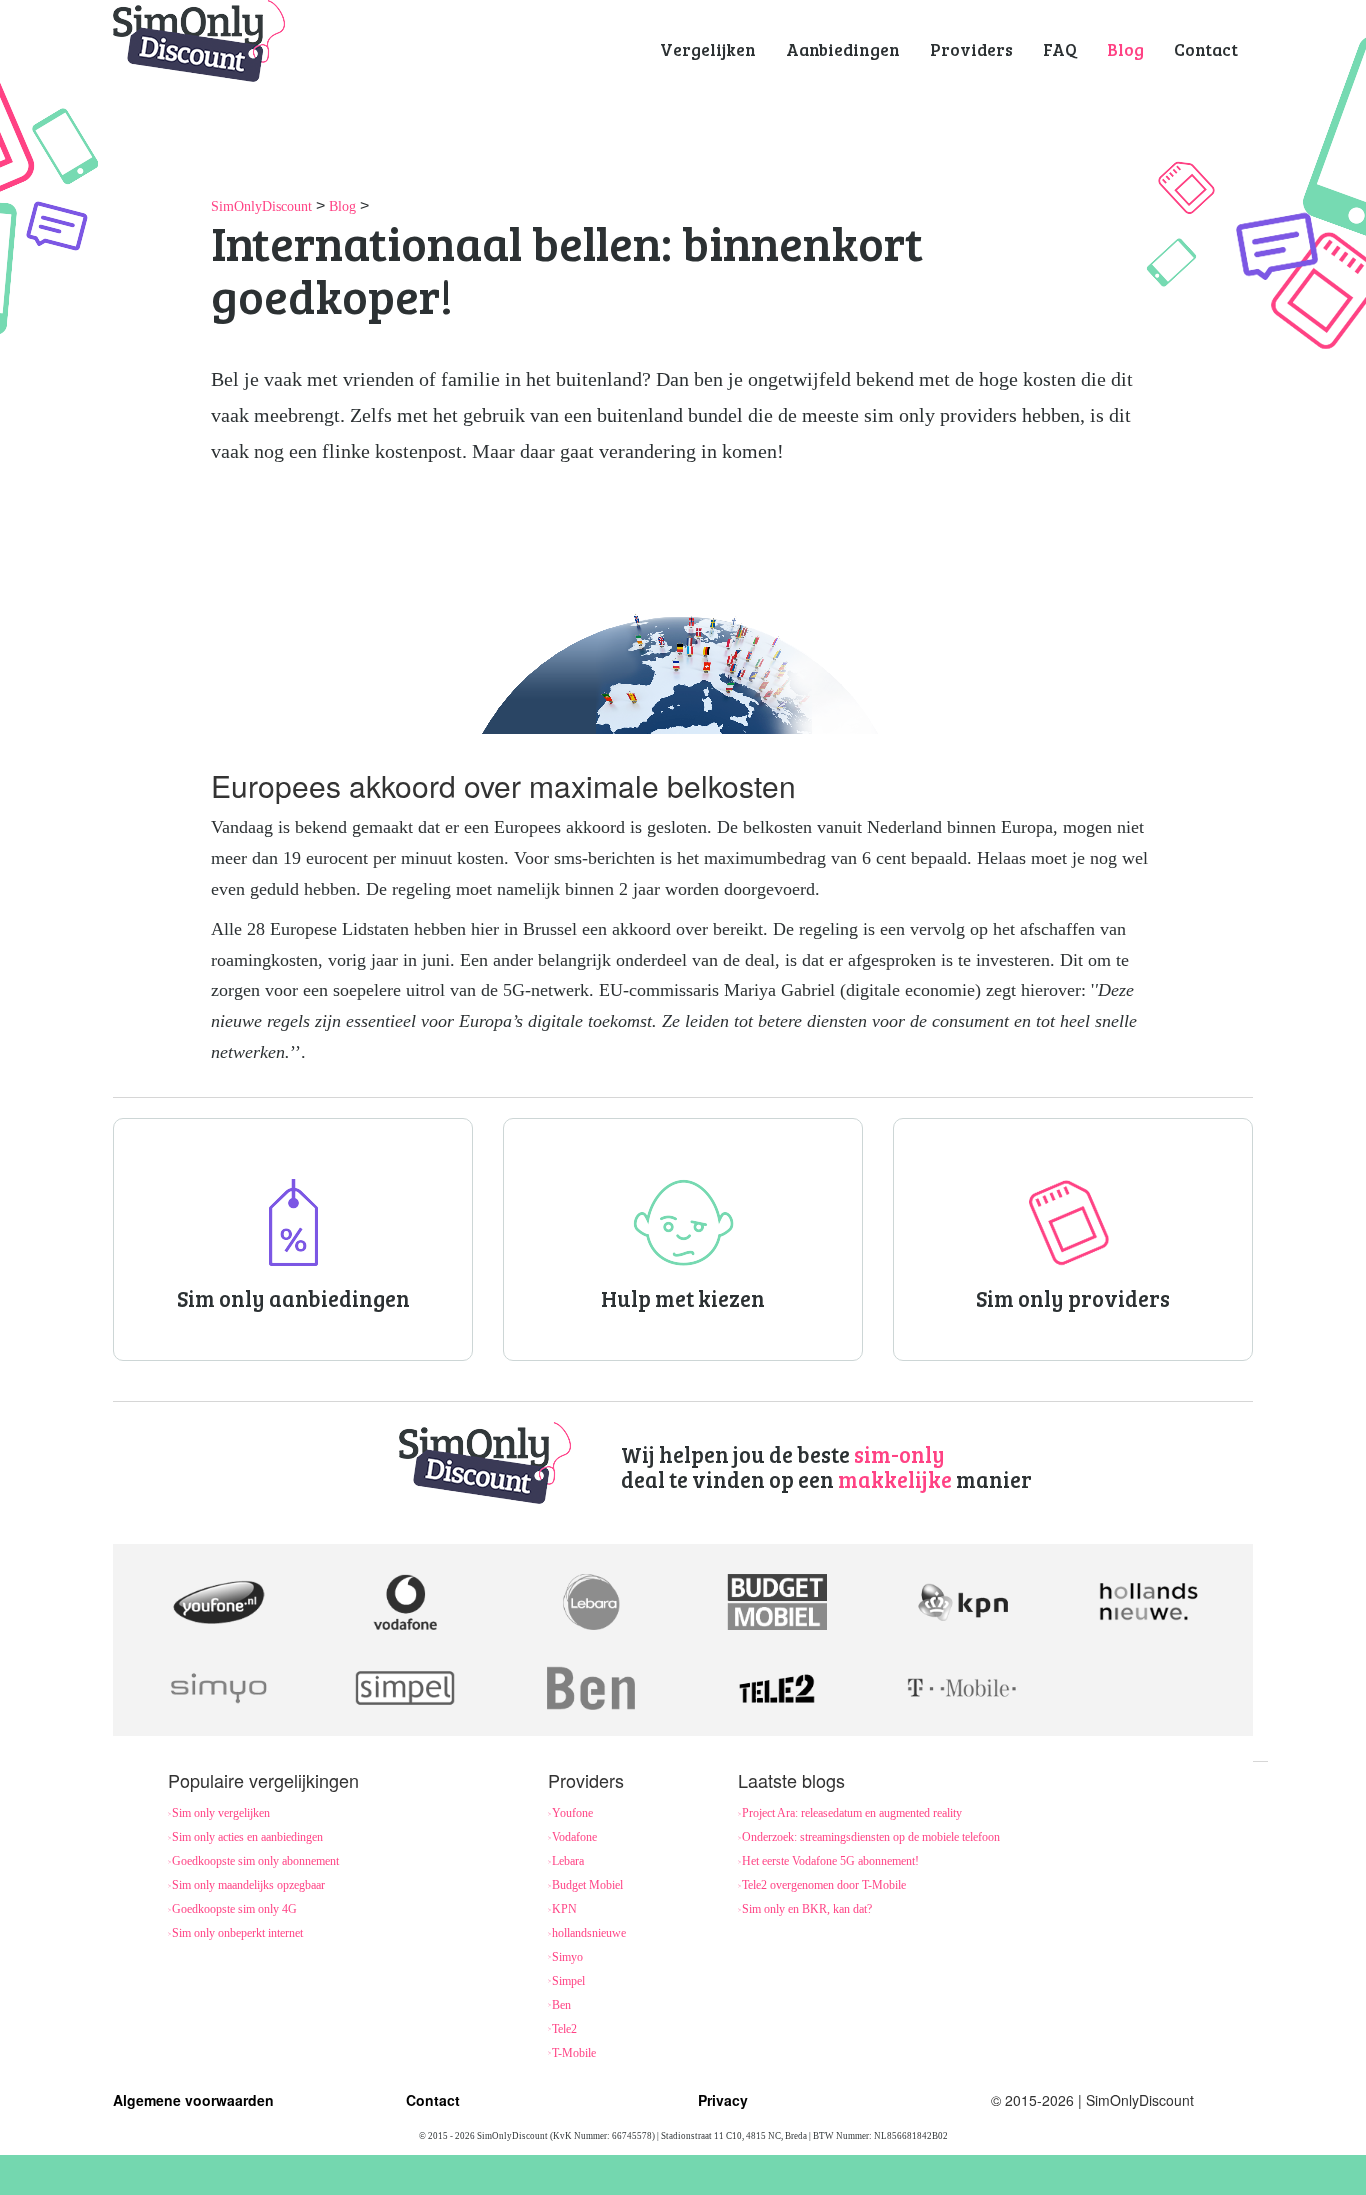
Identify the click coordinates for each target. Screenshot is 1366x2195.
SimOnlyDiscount (261, 206)
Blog (342, 206)
